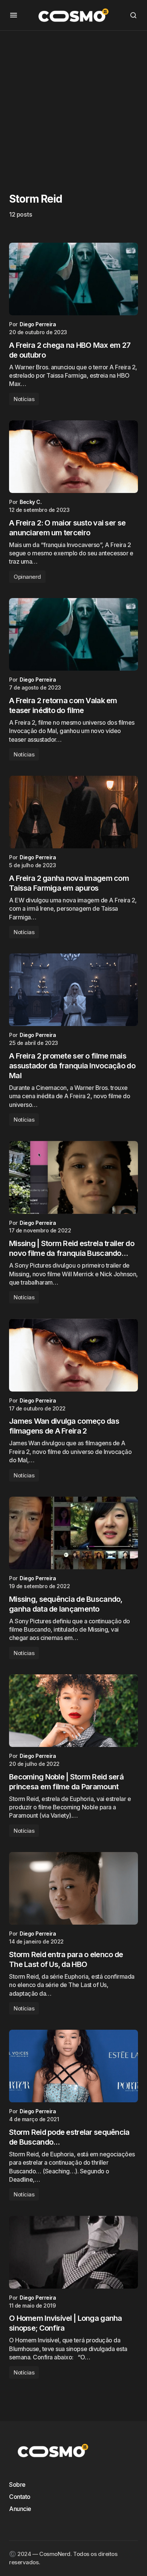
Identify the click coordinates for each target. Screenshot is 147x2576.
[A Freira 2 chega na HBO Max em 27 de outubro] (73, 279)
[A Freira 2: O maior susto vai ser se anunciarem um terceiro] (73, 457)
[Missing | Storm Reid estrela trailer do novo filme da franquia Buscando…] (73, 1177)
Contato (20, 2497)
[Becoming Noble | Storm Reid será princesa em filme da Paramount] (73, 1711)
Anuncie (20, 2509)
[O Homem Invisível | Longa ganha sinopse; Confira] (73, 2252)
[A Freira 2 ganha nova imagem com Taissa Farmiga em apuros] (73, 812)
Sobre (17, 2485)
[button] (14, 15)
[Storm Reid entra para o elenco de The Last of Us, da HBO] (73, 1888)
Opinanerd (27, 577)
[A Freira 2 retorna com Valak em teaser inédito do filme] (73, 634)
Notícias (24, 399)
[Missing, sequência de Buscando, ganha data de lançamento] (73, 1533)
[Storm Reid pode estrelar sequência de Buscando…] (73, 2066)
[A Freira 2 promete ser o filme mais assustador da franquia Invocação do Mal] (73, 990)
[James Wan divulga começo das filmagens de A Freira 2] (73, 1355)
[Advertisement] (73, 104)
